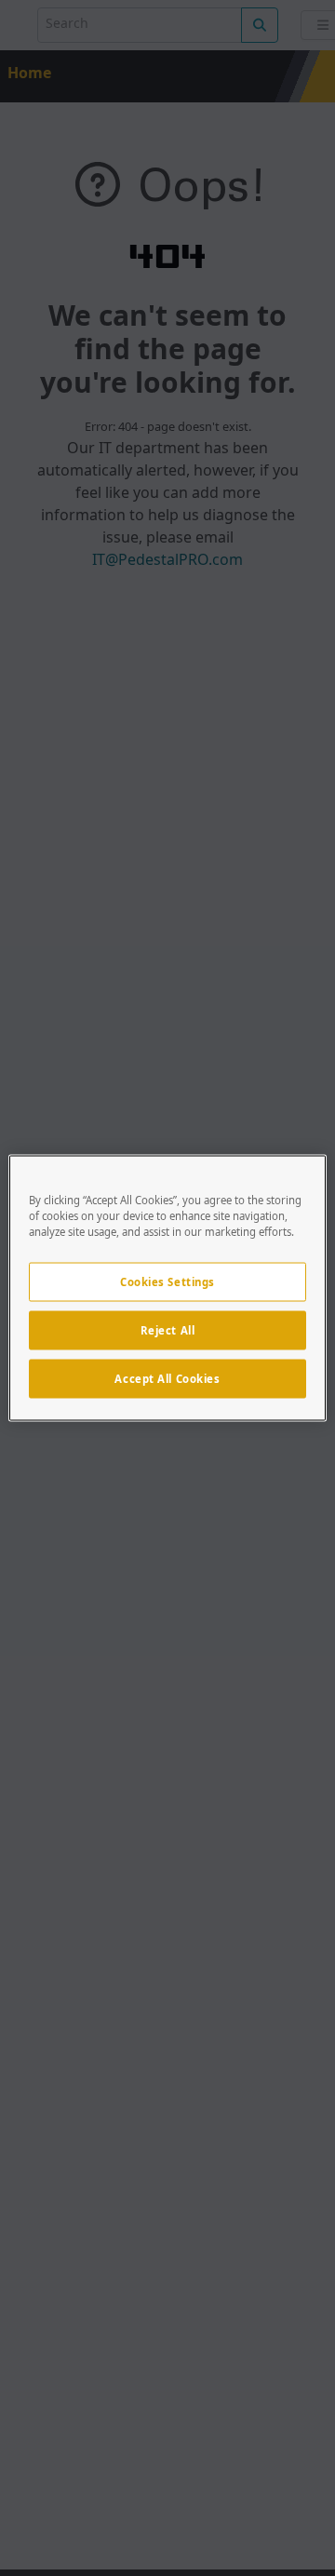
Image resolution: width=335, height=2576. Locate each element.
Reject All (168, 1330)
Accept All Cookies (167, 1379)
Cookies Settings (167, 1282)
